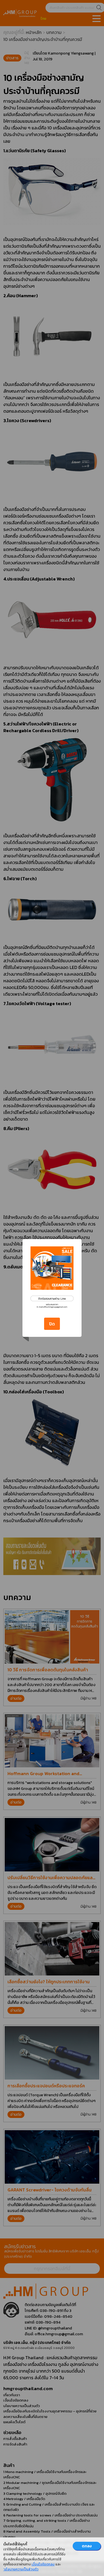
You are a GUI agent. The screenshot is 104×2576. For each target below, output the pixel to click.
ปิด (52, 1324)
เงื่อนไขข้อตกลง (43, 2564)
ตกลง (87, 2546)
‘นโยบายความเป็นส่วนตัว (21, 2569)
